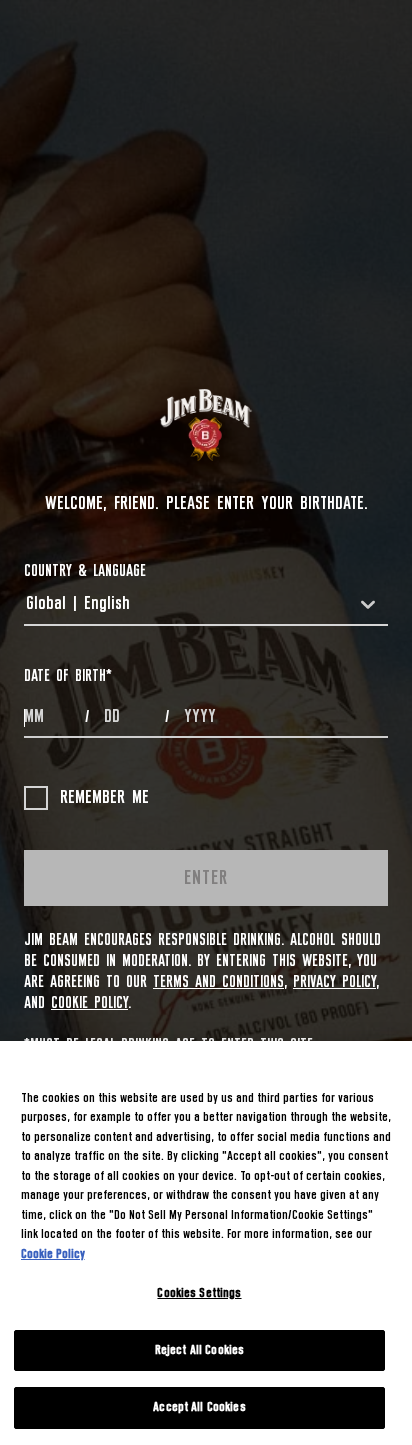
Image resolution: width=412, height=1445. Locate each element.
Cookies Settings (199, 1293)
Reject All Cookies (199, 1350)
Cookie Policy (89, 1003)
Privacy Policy (334, 982)
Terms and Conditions (218, 982)
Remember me (104, 798)
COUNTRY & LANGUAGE (85, 571)
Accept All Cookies (199, 1407)
